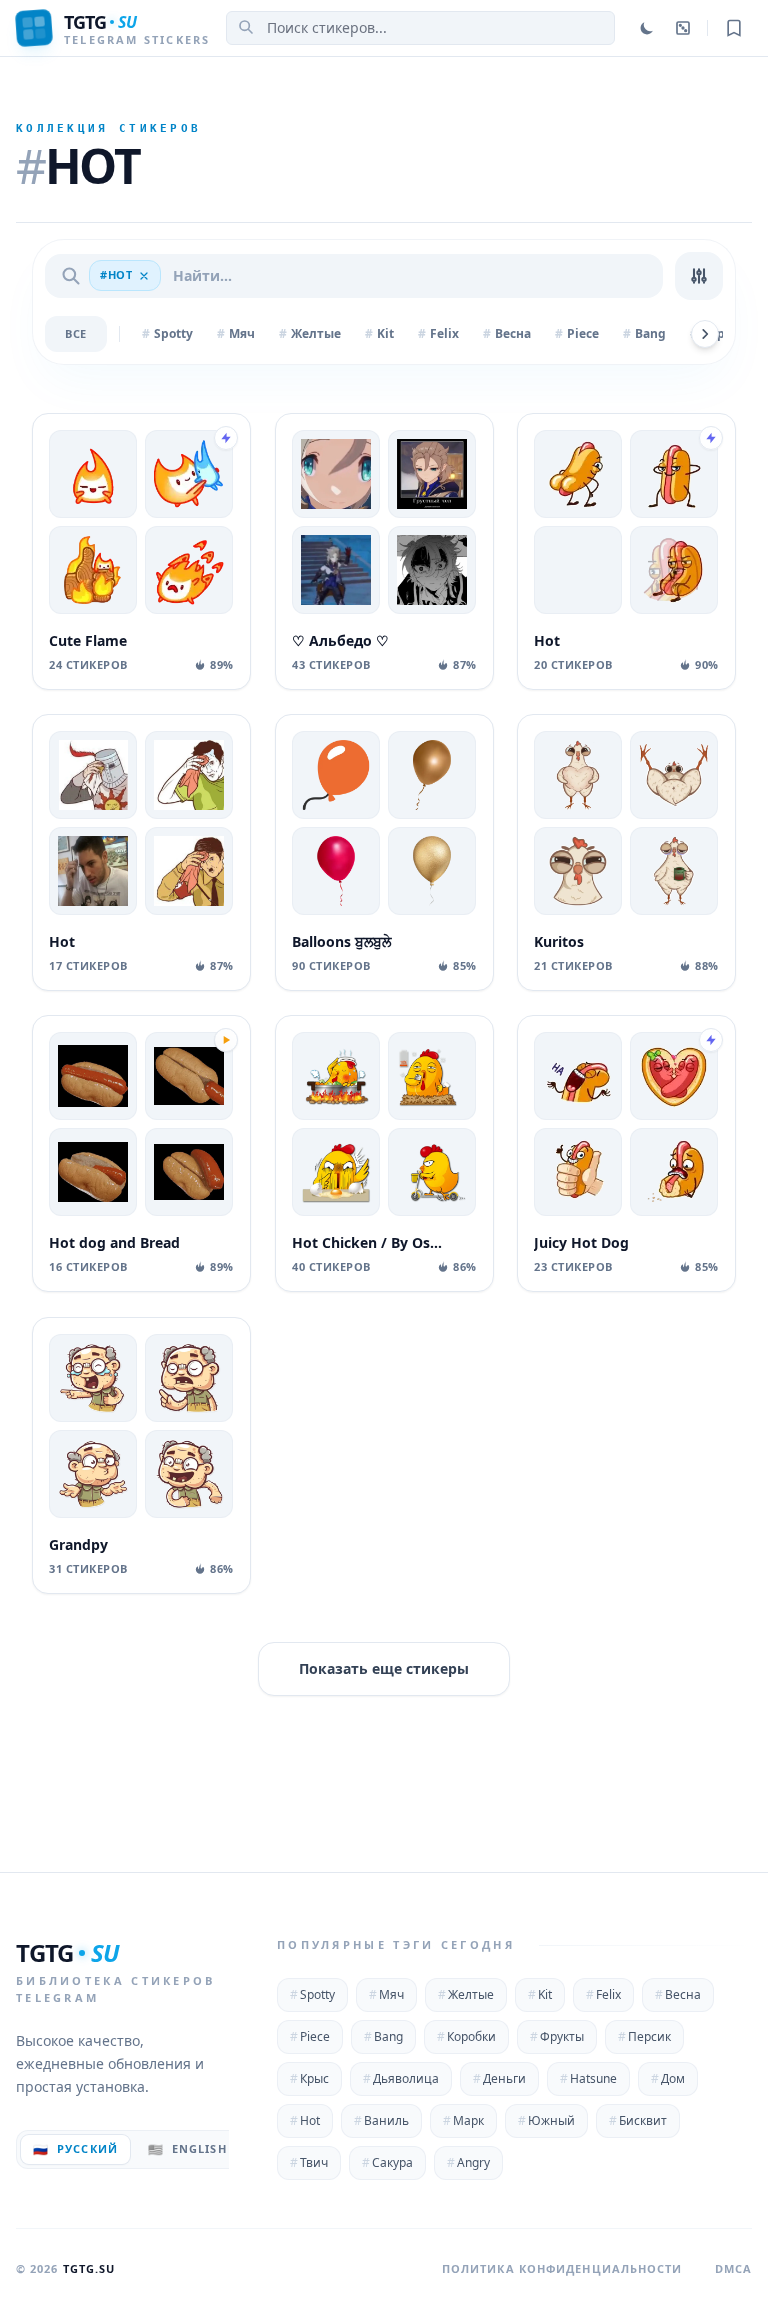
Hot (305, 2120)
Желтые (466, 1994)
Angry (468, 2162)
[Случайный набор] (683, 28)
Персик (644, 2036)
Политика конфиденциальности (562, 2268)
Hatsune (588, 2078)
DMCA (733, 2268)
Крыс (309, 2078)
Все (76, 333)
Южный (546, 2120)
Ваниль (381, 2120)
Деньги (499, 2078)
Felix (603, 1994)
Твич (309, 2162)
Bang (383, 2036)
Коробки (466, 2036)
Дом (668, 2078)
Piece (310, 2036)
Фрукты (557, 2036)
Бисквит (638, 2120)
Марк (463, 2120)
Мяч (386, 1994)
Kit (540, 1994)
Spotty (312, 1994)
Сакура (387, 2162)
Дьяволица (401, 2078)
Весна (678, 1994)
